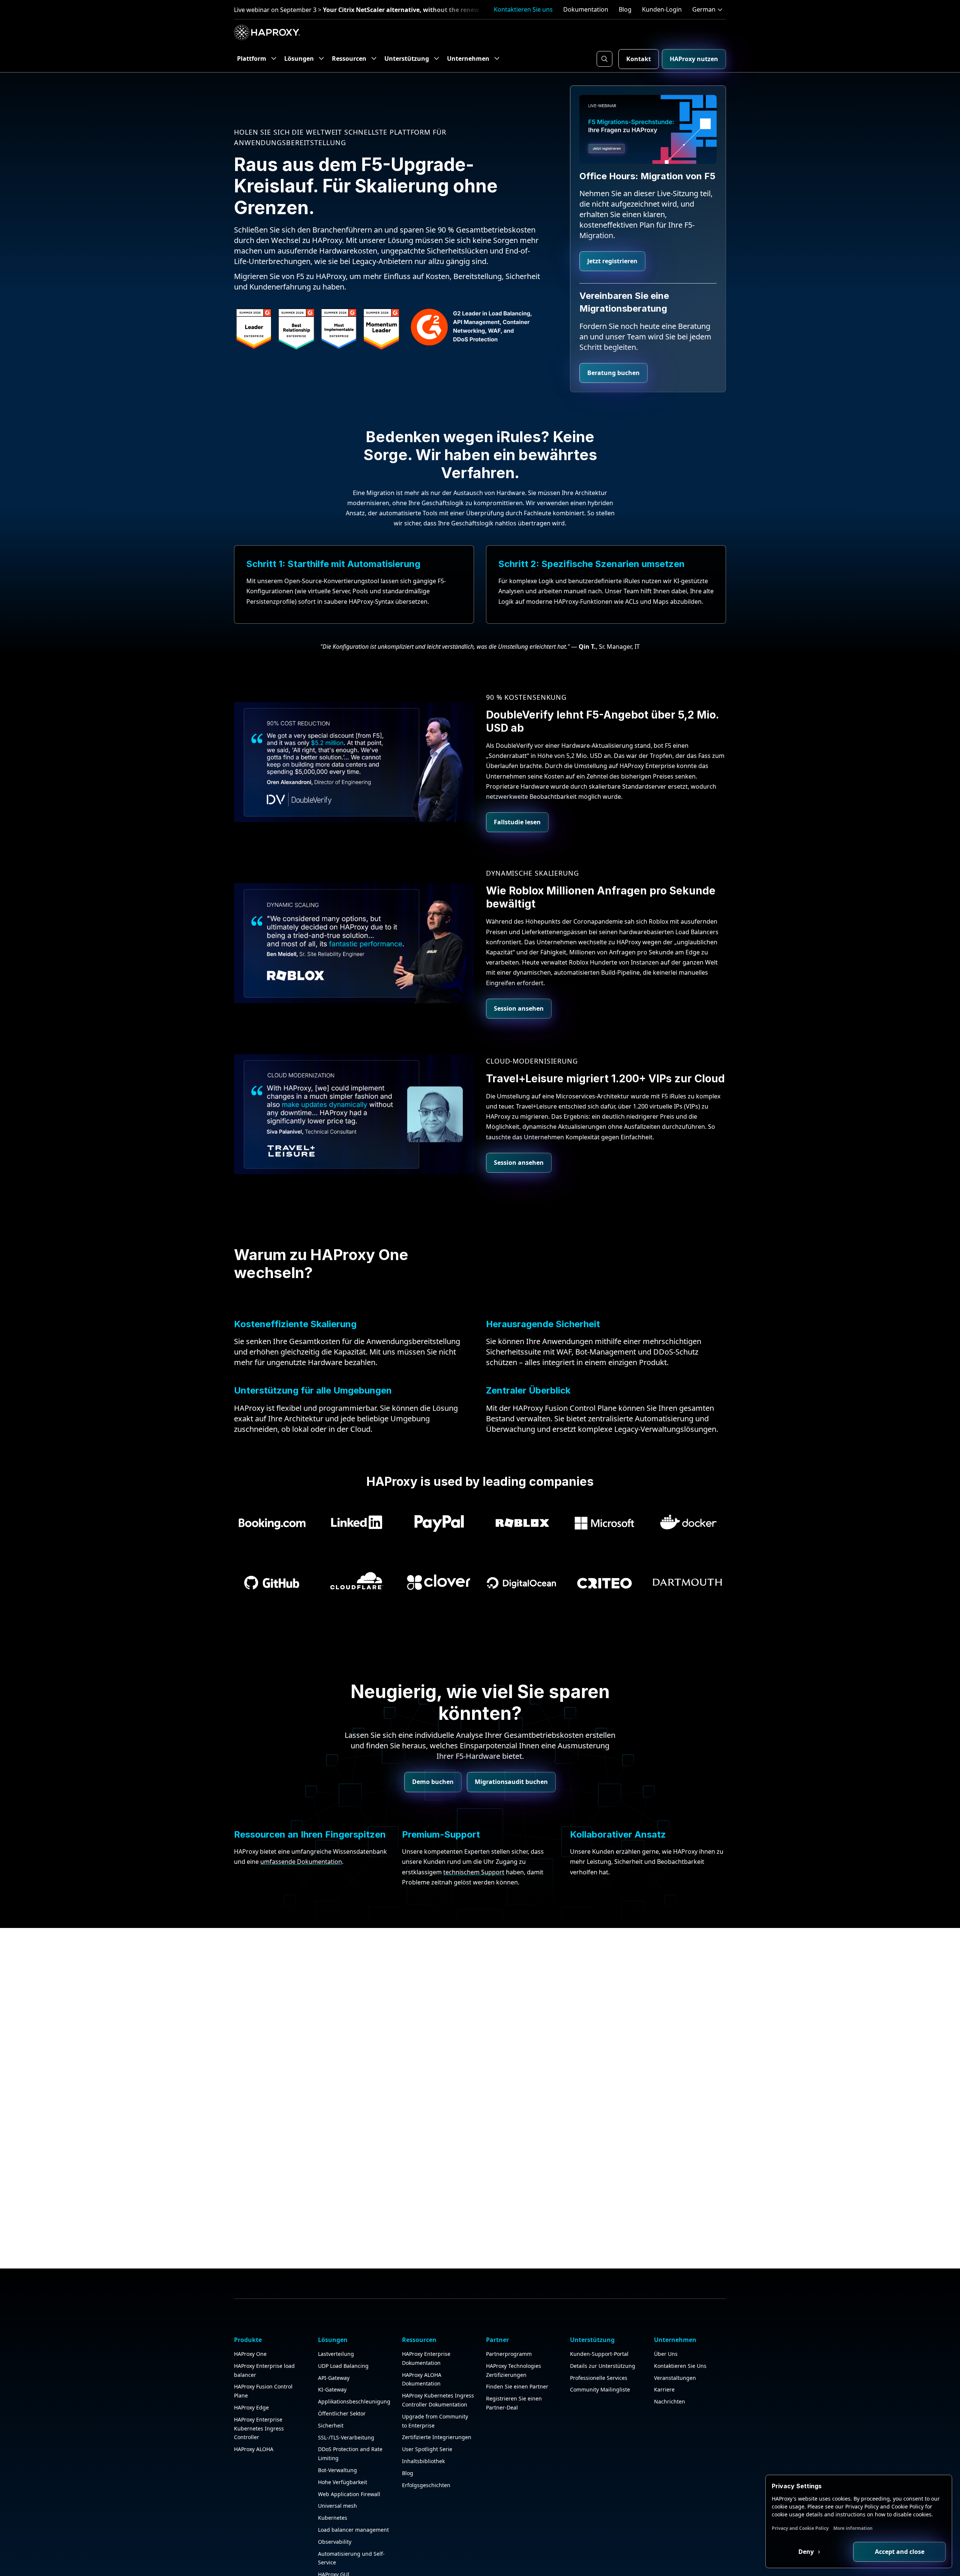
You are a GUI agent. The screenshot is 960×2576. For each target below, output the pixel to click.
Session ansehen (519, 1008)
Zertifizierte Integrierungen (437, 2437)
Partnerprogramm (509, 2354)
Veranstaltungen (675, 2378)
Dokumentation (586, 9)
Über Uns (666, 2354)
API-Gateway (334, 2378)
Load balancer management (353, 2530)
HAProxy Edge (251, 2407)
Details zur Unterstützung (603, 2366)
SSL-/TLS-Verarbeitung (346, 2437)
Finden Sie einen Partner (517, 2386)
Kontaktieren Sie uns (523, 9)
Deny (807, 2552)
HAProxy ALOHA (254, 2449)
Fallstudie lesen (517, 822)
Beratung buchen (613, 373)
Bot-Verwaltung (337, 2470)
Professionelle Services (599, 2378)
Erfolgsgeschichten (426, 2485)
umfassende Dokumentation (301, 1862)
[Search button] (604, 59)
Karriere (664, 2389)
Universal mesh (337, 2506)
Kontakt (639, 59)
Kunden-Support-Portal (599, 2354)
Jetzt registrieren (612, 261)
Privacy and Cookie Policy (800, 2528)
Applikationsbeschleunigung (354, 2401)
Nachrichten (670, 2401)
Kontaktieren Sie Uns (680, 2366)
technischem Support (474, 1872)
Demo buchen (433, 1782)
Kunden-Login (662, 9)
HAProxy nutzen (694, 59)
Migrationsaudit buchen (511, 1782)
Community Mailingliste (600, 2389)
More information (853, 2528)
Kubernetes (333, 2518)
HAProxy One (250, 2354)
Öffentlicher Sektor (342, 2413)
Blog (625, 9)
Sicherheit (331, 2425)
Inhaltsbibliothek (423, 2461)
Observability (335, 2542)
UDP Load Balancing (343, 2366)
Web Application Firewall (349, 2494)
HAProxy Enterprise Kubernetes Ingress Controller (259, 2428)
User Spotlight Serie (427, 2449)
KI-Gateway (332, 2389)
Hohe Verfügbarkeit (343, 2482)
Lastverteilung (336, 2354)
